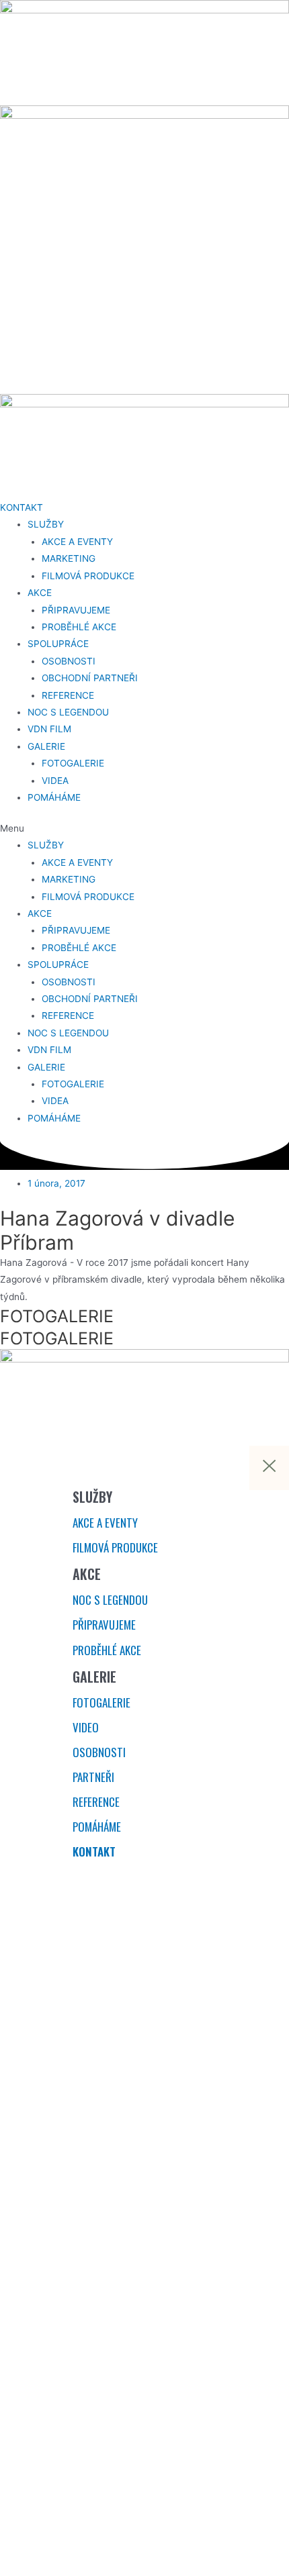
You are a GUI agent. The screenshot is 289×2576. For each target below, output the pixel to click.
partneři (93, 1777)
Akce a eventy (105, 1523)
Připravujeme (104, 1625)
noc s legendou (110, 1600)
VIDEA (55, 781)
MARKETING (69, 558)
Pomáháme (97, 1827)
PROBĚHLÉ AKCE (79, 627)
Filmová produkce (115, 1547)
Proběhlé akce (107, 1650)
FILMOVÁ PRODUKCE (88, 576)
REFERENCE (68, 695)
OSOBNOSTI (69, 661)
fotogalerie (101, 1702)
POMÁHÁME (54, 797)
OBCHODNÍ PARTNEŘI (90, 678)
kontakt (94, 1851)
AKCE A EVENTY (77, 542)
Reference (96, 1802)
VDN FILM (49, 729)
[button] (144, 829)
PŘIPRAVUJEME (76, 610)
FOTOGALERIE (73, 763)
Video (86, 1727)
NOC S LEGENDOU (68, 712)
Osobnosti (99, 1752)
